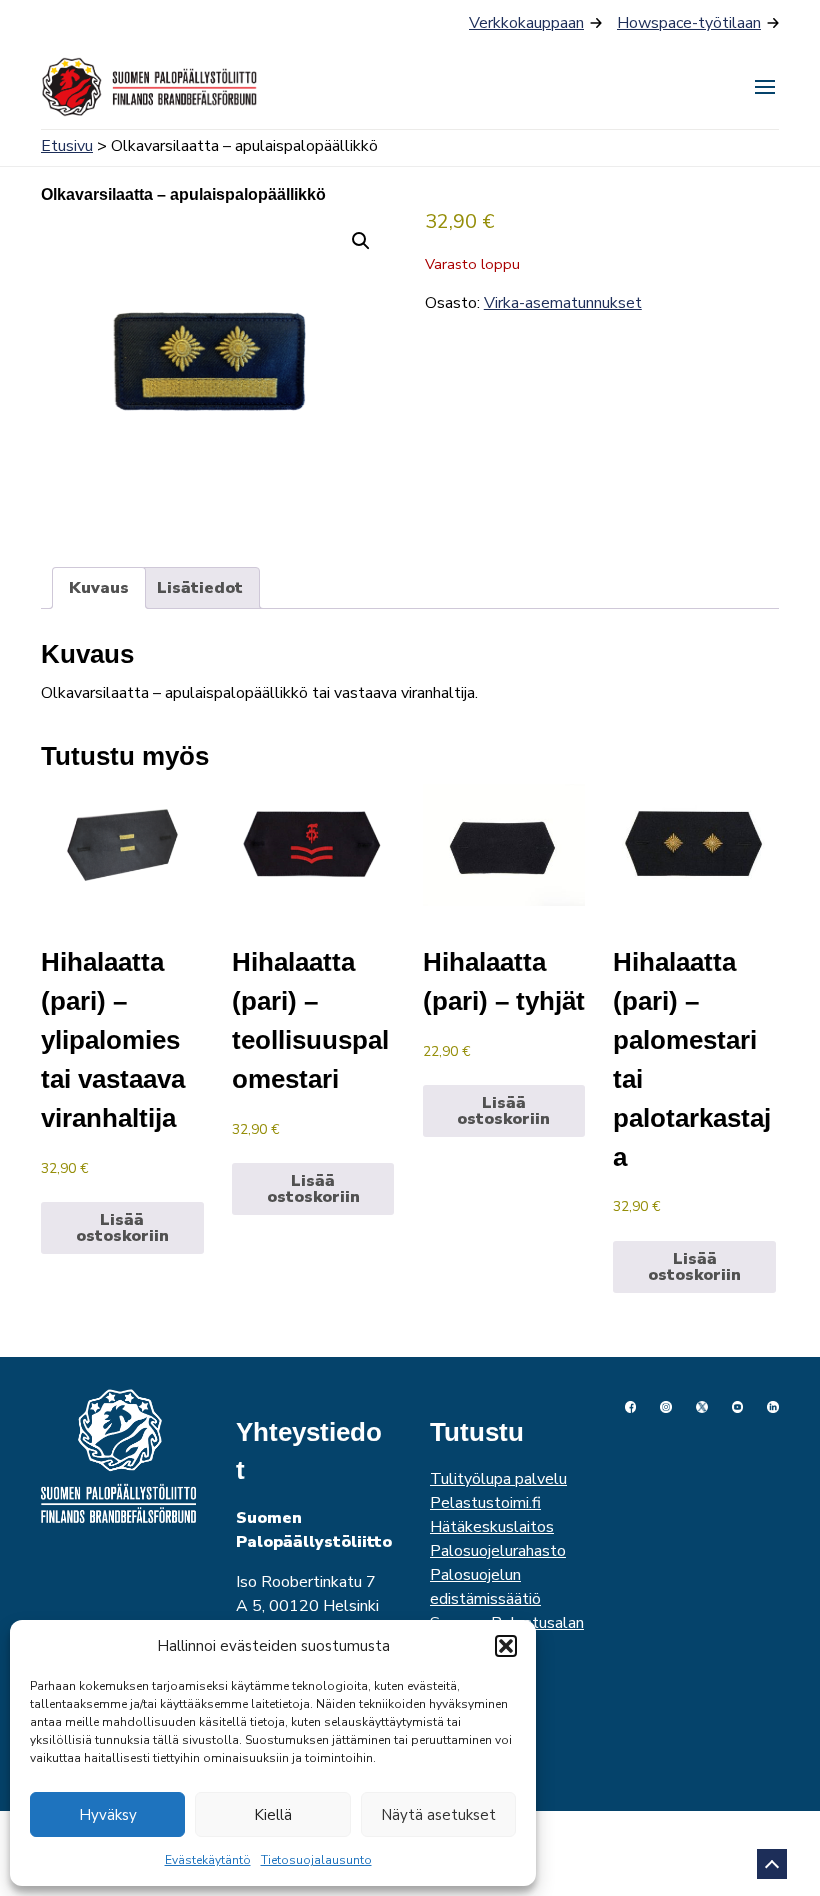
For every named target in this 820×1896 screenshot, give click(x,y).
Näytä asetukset (438, 1815)
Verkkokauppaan (526, 23)
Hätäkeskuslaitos (492, 1527)
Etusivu (67, 146)
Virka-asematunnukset (563, 303)
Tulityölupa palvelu (498, 1479)
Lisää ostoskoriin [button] (122, 1228)
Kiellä (273, 1815)
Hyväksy (108, 1815)
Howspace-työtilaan (689, 23)
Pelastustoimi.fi (485, 1503)
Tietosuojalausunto (316, 1860)
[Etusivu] (151, 87)
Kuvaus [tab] (99, 588)
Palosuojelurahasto (498, 1551)
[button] (506, 1646)
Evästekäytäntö (208, 1860)
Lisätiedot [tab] (200, 588)
